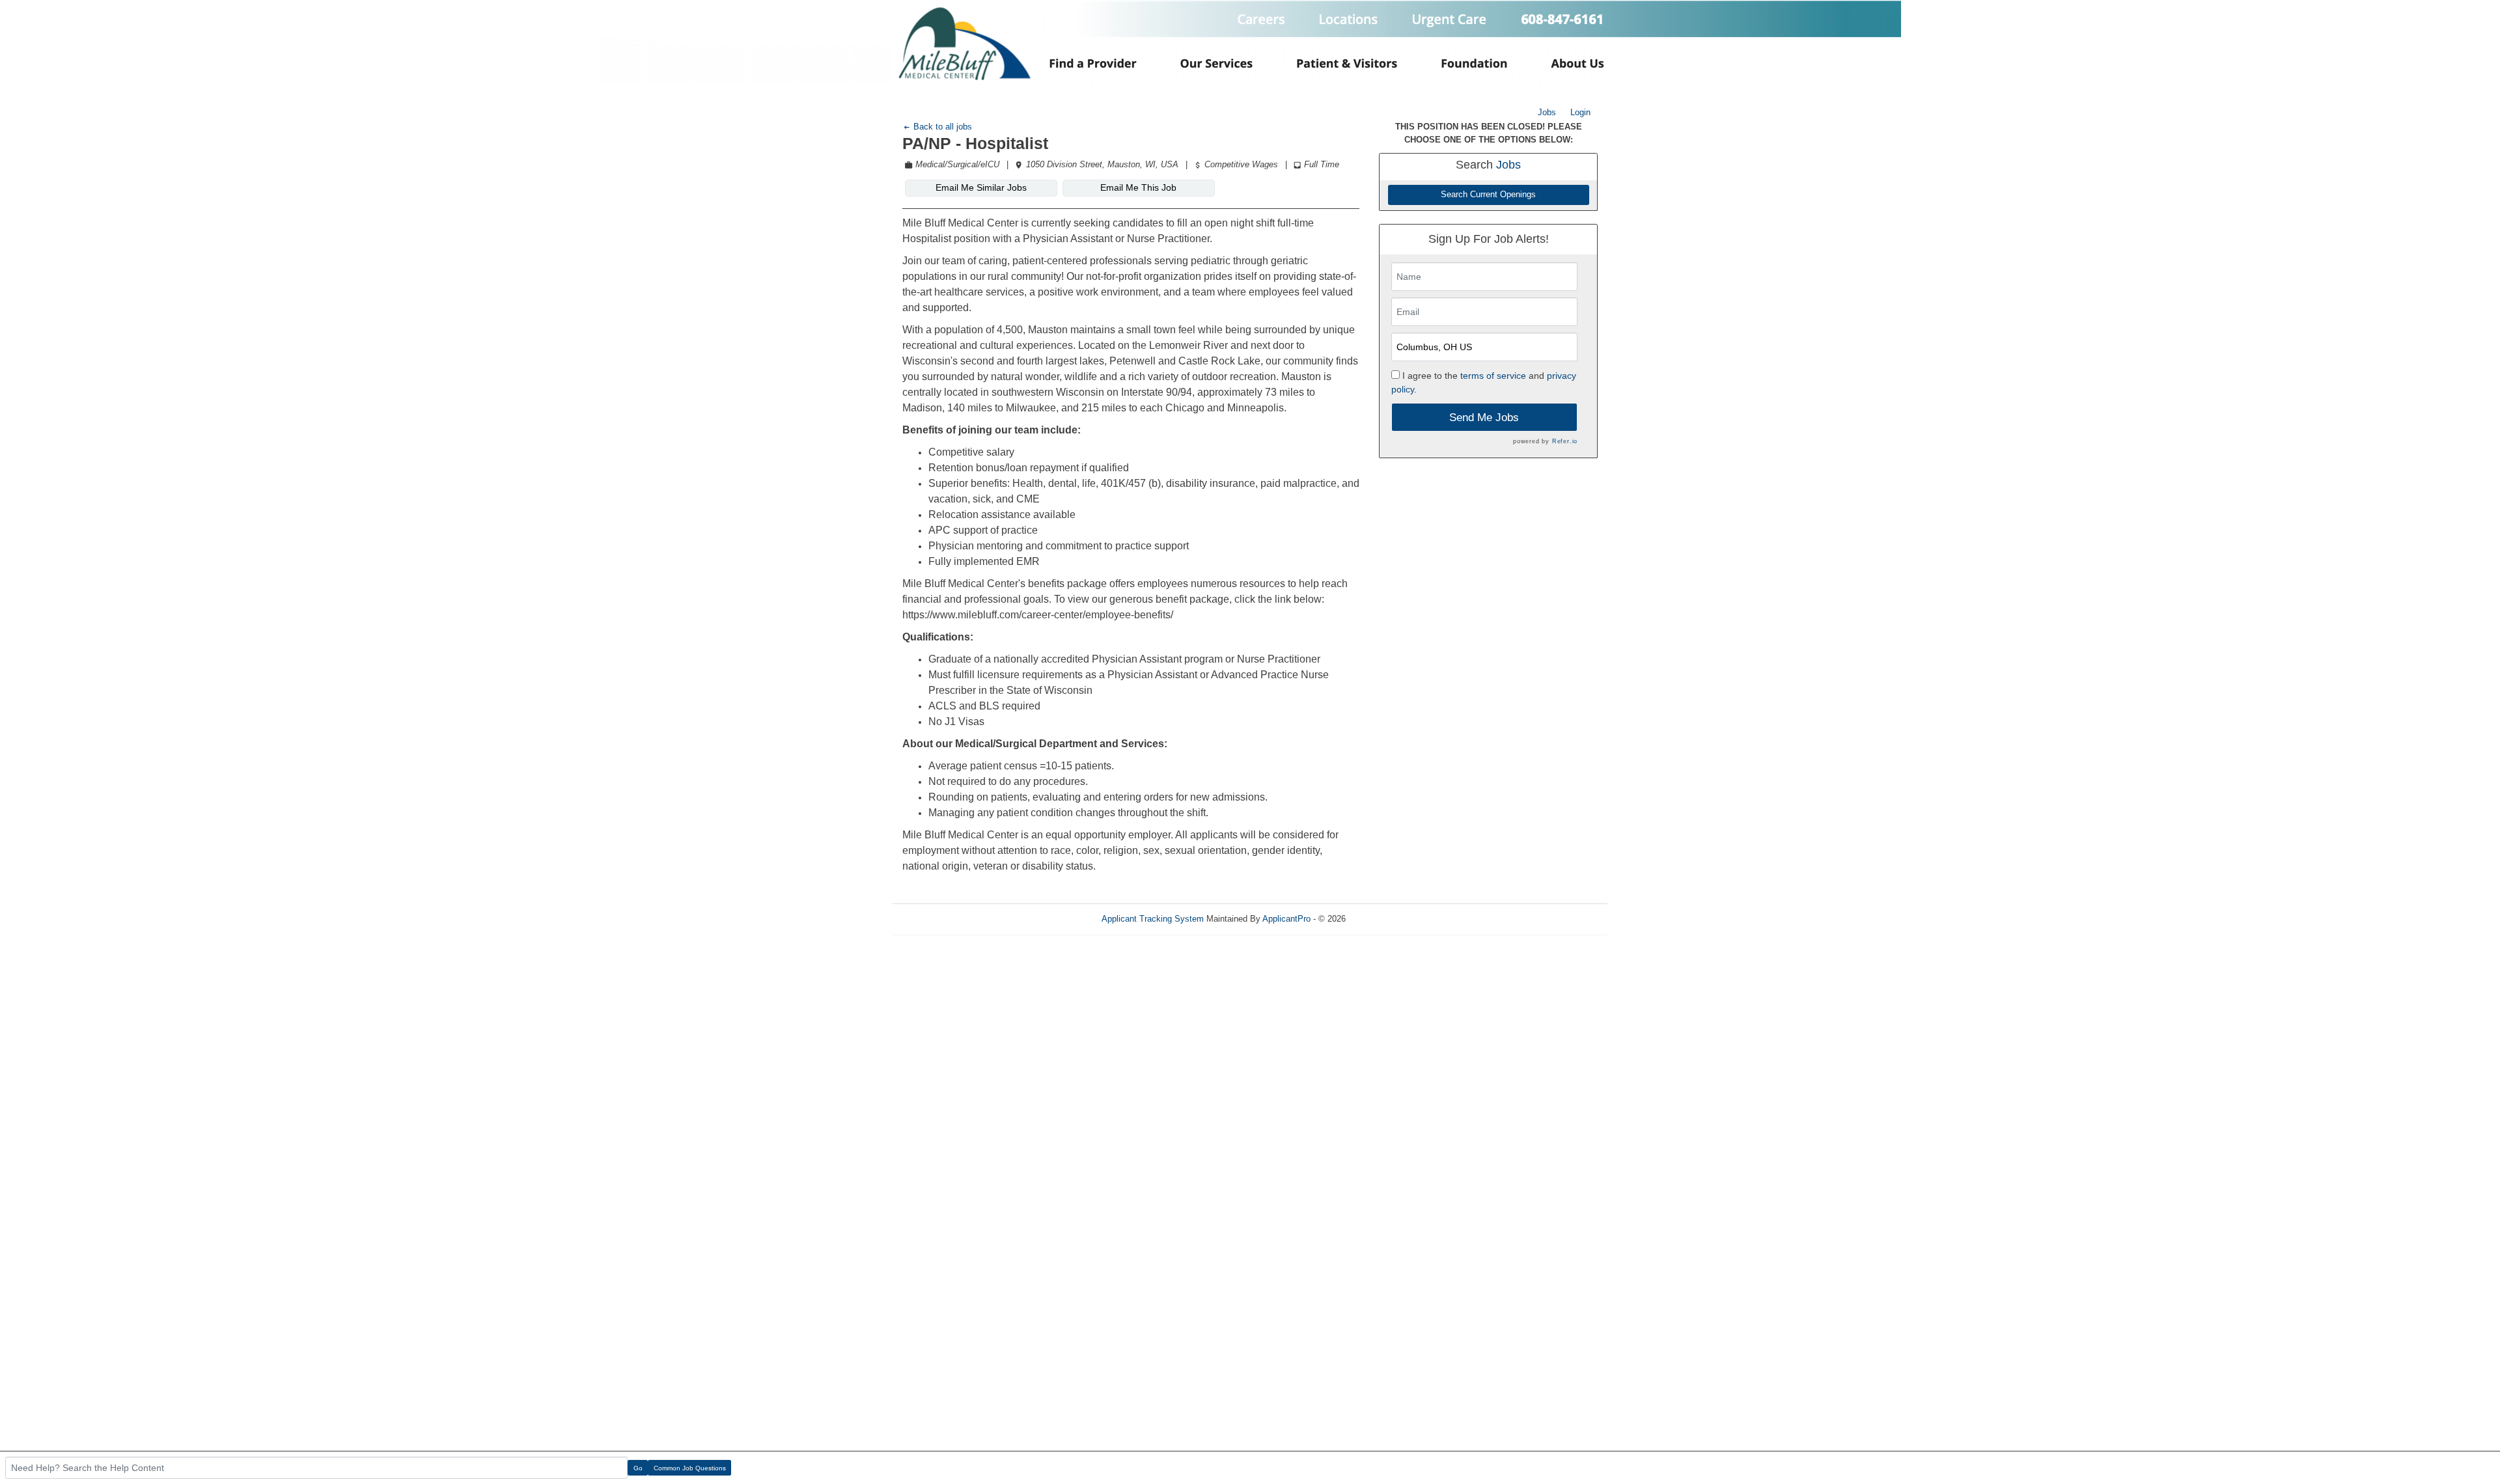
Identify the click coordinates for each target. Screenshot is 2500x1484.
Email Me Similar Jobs (981, 187)
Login (1580, 112)
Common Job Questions (690, 1468)
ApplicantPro (1286, 919)
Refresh (1384, 919)
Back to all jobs (941, 127)
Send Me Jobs (1484, 418)
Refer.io (1565, 441)
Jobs (1547, 112)
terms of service (1493, 376)
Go (638, 1468)
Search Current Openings (1488, 195)
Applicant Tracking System (1153, 919)
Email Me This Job (1138, 187)
